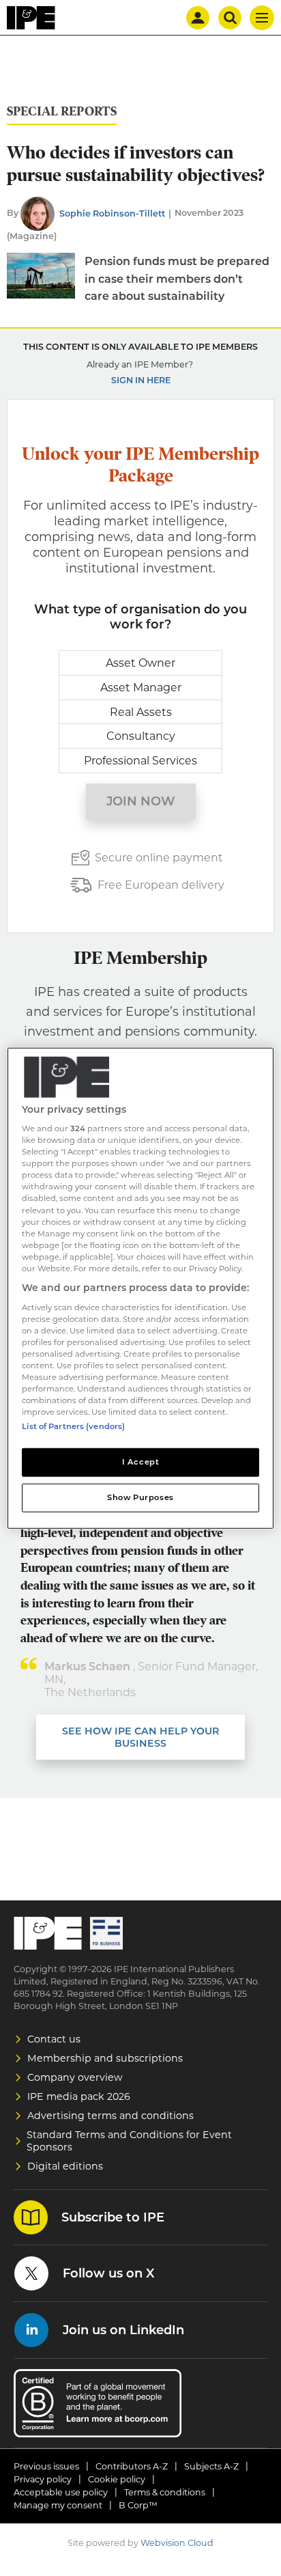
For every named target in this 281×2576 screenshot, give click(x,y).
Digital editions (65, 2166)
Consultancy (141, 736)
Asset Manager (141, 688)
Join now (141, 801)
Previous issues (46, 2466)
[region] (140, 1288)
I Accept (141, 1462)
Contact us (54, 2039)
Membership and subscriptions (105, 2058)
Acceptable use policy (61, 2492)
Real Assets (141, 712)
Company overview (75, 2077)
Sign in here (141, 380)
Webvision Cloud (177, 2543)
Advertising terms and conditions (110, 2116)
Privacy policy (43, 2479)
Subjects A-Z (211, 2466)
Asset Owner (140, 663)
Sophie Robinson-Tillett (112, 213)
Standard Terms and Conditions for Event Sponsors (129, 2141)
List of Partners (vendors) (73, 1426)
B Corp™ (138, 2505)
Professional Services (140, 761)
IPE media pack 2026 (79, 2096)
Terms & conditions (165, 2492)
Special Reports (62, 112)
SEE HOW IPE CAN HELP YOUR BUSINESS (140, 1737)
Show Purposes (140, 1497)
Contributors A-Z (132, 2466)
